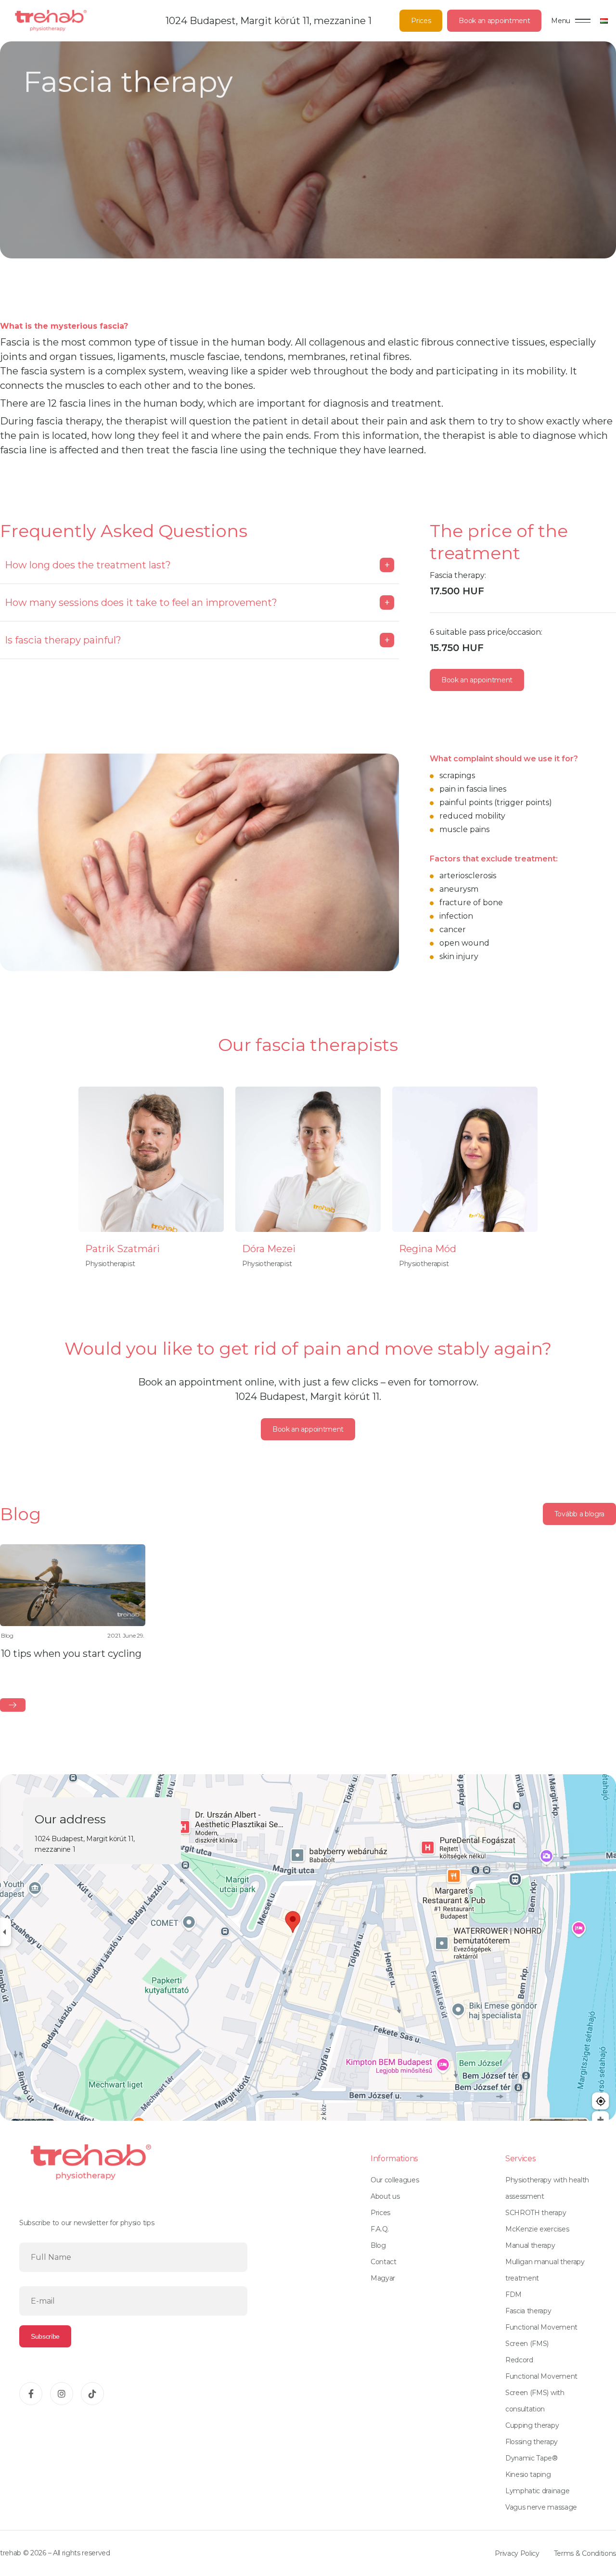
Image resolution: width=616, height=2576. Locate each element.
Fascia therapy (528, 2311)
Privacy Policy (517, 2553)
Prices (421, 21)
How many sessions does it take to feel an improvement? (197, 602)
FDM (513, 2294)
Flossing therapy (532, 2442)
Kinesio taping (528, 2474)
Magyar (383, 2278)
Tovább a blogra (579, 1514)
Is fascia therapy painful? (197, 640)
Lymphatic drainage (537, 2491)
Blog (378, 2245)
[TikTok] (92, 2394)
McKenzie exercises (537, 2229)
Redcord (519, 2360)
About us (385, 2196)
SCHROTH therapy (536, 2213)
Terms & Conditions (585, 2553)
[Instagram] (62, 2394)
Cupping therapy (532, 2425)
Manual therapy (530, 2245)
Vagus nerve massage (541, 2507)
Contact (384, 2262)
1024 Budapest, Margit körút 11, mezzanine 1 (269, 21)
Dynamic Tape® (532, 2458)
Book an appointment (494, 21)
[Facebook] (31, 2394)
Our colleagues (395, 2180)
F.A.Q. (380, 2229)
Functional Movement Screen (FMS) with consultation (541, 2393)
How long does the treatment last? (197, 565)
